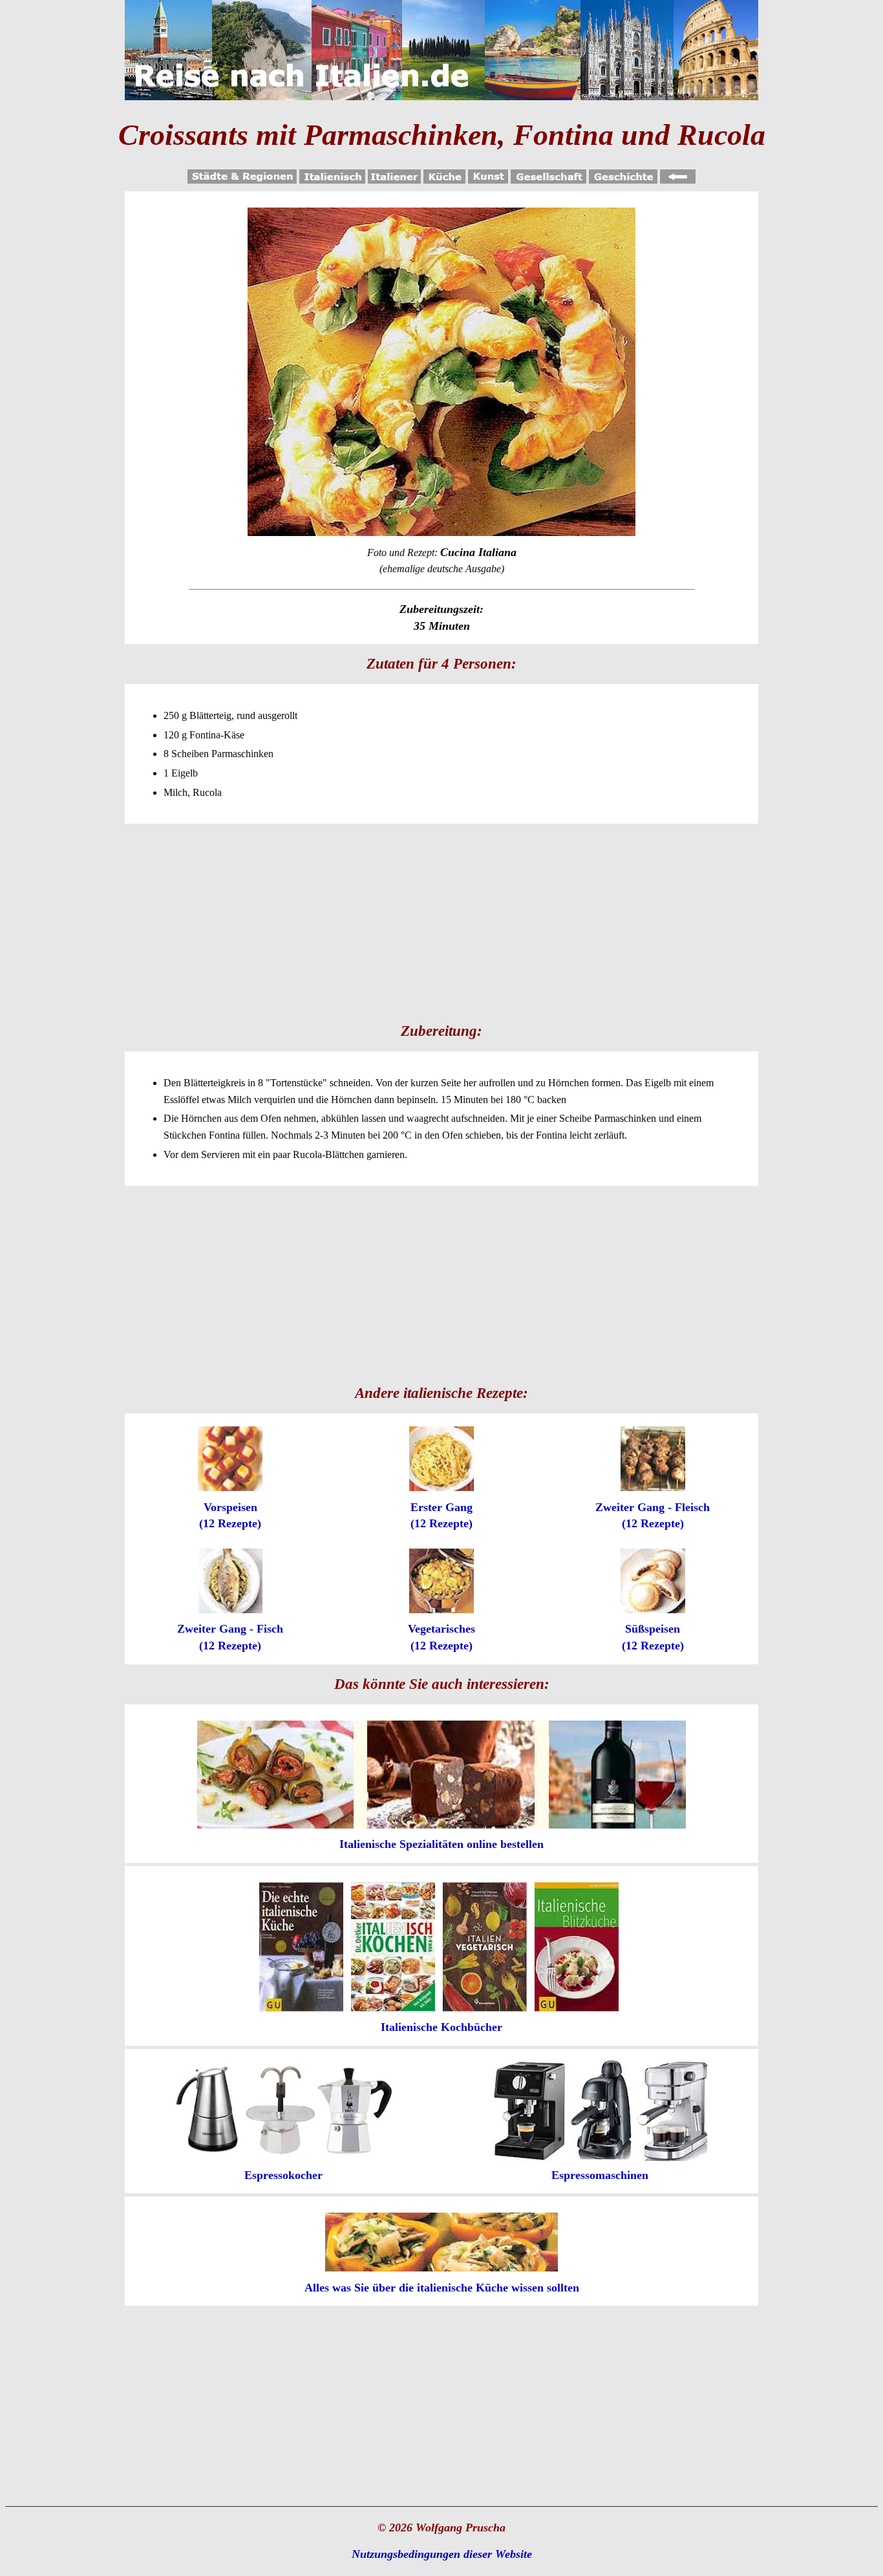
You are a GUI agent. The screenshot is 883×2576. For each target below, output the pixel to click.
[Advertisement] (441, 921)
